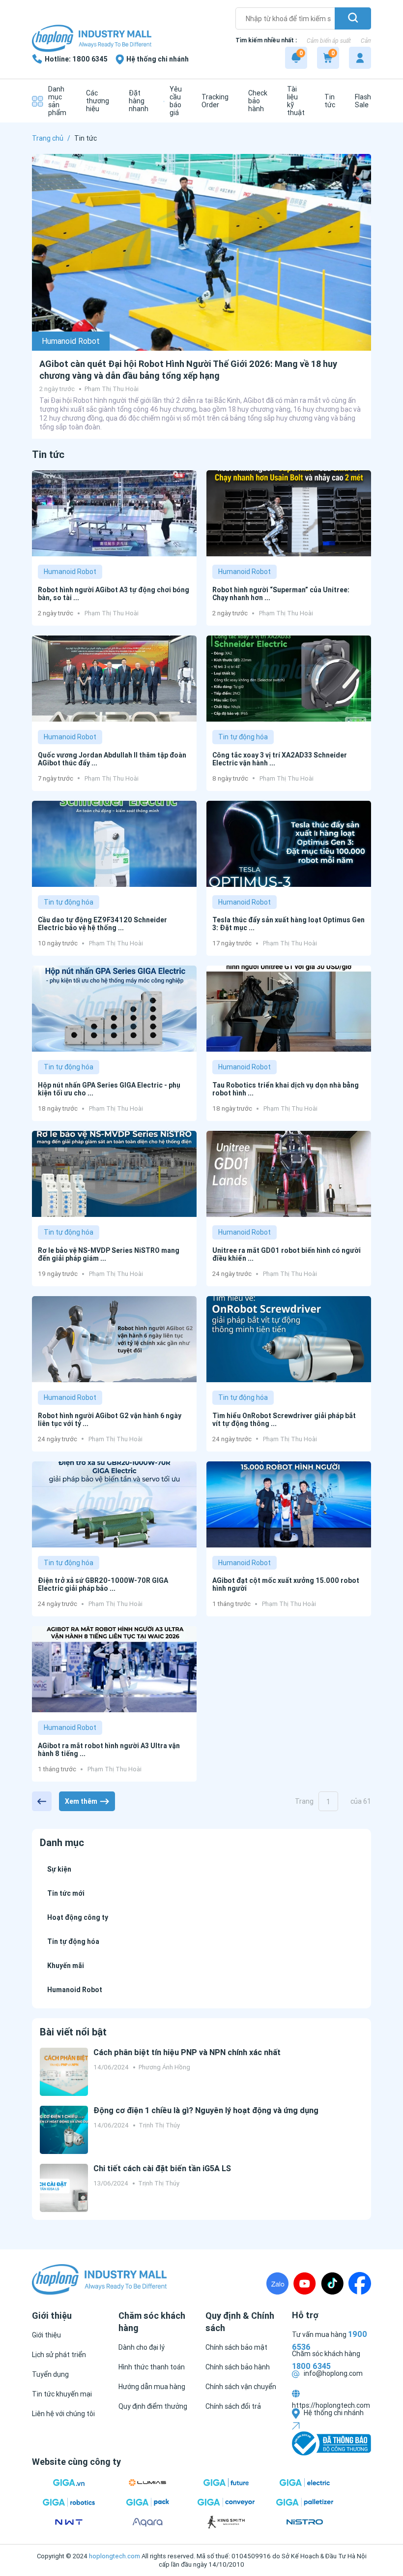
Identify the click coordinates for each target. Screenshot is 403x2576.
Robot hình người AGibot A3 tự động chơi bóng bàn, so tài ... (114, 594)
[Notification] (296, 58)
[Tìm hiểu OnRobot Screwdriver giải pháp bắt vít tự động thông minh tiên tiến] (289, 1339)
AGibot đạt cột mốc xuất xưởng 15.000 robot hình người (286, 1584)
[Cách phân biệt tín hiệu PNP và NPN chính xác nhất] (64, 2072)
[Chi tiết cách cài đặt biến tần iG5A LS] (64, 2188)
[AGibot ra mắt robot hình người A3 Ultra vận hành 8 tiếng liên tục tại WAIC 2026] (114, 1669)
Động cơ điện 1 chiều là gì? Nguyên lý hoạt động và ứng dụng (206, 2110)
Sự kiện (59, 1869)
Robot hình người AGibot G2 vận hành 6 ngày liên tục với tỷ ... (110, 1420)
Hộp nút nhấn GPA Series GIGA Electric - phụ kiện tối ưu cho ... (109, 1089)
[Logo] (92, 39)
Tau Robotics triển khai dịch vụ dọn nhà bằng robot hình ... (286, 1089)
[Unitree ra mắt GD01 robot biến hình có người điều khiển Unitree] (289, 1174)
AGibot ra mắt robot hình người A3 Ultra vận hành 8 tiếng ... (109, 1750)
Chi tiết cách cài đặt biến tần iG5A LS (162, 2168)
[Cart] (328, 58)
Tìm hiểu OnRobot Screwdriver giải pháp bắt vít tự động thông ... (284, 1420)
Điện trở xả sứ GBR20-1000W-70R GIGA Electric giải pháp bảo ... (103, 1584)
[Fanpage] (360, 2283)
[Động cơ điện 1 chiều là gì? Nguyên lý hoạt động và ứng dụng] (64, 2130)
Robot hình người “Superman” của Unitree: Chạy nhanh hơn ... (281, 594)
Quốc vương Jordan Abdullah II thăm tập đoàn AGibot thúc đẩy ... (112, 759)
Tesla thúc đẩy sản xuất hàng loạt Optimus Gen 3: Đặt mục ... (288, 924)
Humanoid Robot (71, 341)
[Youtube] (305, 2283)
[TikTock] (332, 2283)
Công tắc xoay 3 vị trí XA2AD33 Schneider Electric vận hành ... (280, 759)
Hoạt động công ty (78, 1917)
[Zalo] (277, 2283)
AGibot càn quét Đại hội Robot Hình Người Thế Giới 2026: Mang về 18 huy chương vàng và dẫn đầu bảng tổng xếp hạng (188, 370)
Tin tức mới (66, 1893)
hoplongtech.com (115, 2556)
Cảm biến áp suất (329, 41)
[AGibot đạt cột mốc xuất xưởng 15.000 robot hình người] (289, 1504)
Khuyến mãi (66, 1966)
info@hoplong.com (332, 2373)
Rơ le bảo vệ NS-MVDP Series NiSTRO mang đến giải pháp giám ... (109, 1254)
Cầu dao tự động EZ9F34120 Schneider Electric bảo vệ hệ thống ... (102, 924)
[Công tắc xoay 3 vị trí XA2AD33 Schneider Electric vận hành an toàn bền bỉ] (289, 679)
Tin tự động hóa (243, 737)
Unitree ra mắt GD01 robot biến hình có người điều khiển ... (287, 1254)
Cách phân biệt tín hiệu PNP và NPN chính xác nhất (187, 2052)
